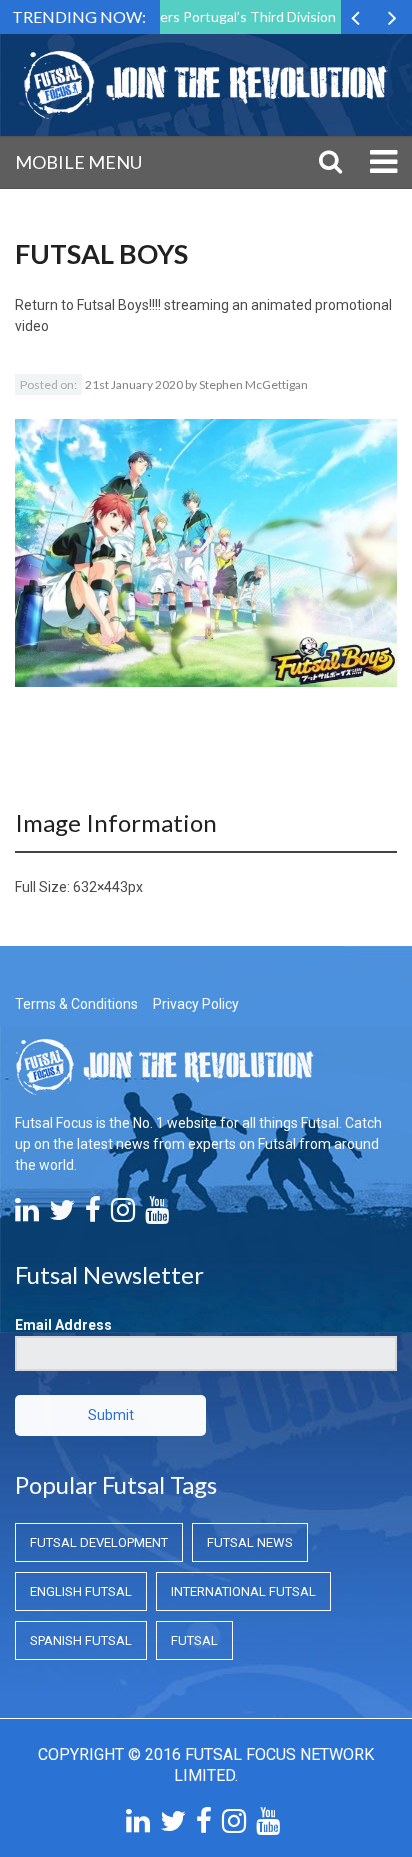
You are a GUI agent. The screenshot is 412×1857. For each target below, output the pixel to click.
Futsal (194, 1640)
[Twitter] (62, 1215)
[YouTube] (157, 1215)
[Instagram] (123, 1215)
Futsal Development (99, 1542)
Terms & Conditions (76, 1004)
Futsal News (250, 1542)
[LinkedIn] (27, 1215)
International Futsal (243, 1591)
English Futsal (81, 1591)
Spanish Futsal (81, 1640)
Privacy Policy (196, 1004)
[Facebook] (93, 1215)
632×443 (100, 887)
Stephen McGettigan (253, 384)
